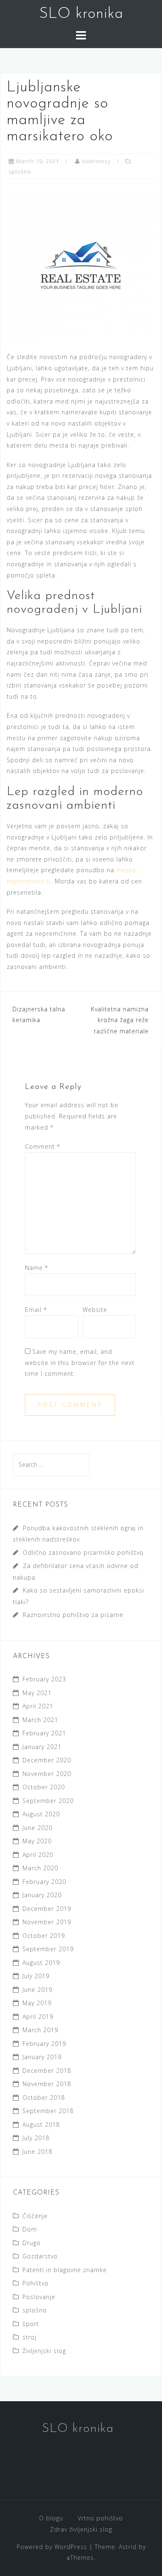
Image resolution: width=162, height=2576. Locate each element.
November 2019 (47, 1922)
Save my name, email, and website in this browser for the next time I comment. (80, 1363)
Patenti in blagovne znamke (65, 2270)
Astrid (128, 2547)
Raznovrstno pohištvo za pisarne (73, 1615)
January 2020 (42, 1895)
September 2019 (48, 1949)
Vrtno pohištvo (100, 2518)
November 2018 (47, 2084)
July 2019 (36, 1976)
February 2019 (44, 2044)
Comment (43, 1146)
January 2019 (42, 2057)
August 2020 (41, 1814)
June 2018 (37, 2152)
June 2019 (37, 1990)
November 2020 (47, 1774)
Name (37, 1268)
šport (31, 2324)
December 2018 (47, 2071)
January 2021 (42, 1747)
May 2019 (37, 2003)
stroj (29, 2337)
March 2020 (40, 1868)
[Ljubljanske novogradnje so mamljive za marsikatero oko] (81, 265)
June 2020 (37, 1828)
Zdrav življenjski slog (81, 2529)
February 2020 (44, 1882)
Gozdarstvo (40, 2256)
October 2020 (44, 1787)
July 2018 (36, 2138)
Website (95, 1310)
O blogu (51, 2518)
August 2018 (41, 2125)
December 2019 (47, 1909)
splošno (20, 171)
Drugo (32, 2243)
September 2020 (48, 1801)
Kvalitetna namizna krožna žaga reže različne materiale (120, 1020)
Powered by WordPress (52, 2547)
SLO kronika (81, 14)
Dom (30, 2229)
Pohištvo (36, 2283)
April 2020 (38, 1855)
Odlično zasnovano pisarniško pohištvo (83, 1552)
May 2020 (37, 1841)
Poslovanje (39, 2297)
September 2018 (48, 2111)
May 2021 (37, 1693)
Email (36, 1310)
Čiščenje (35, 2216)
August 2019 (41, 1963)
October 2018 (44, 2098)
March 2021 (40, 1720)
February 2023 (44, 1679)
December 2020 (47, 1760)
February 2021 (44, 1733)
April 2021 (38, 1706)
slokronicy (96, 161)
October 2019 (44, 1936)
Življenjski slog (44, 2351)
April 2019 (38, 2017)
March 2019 (40, 2030)
